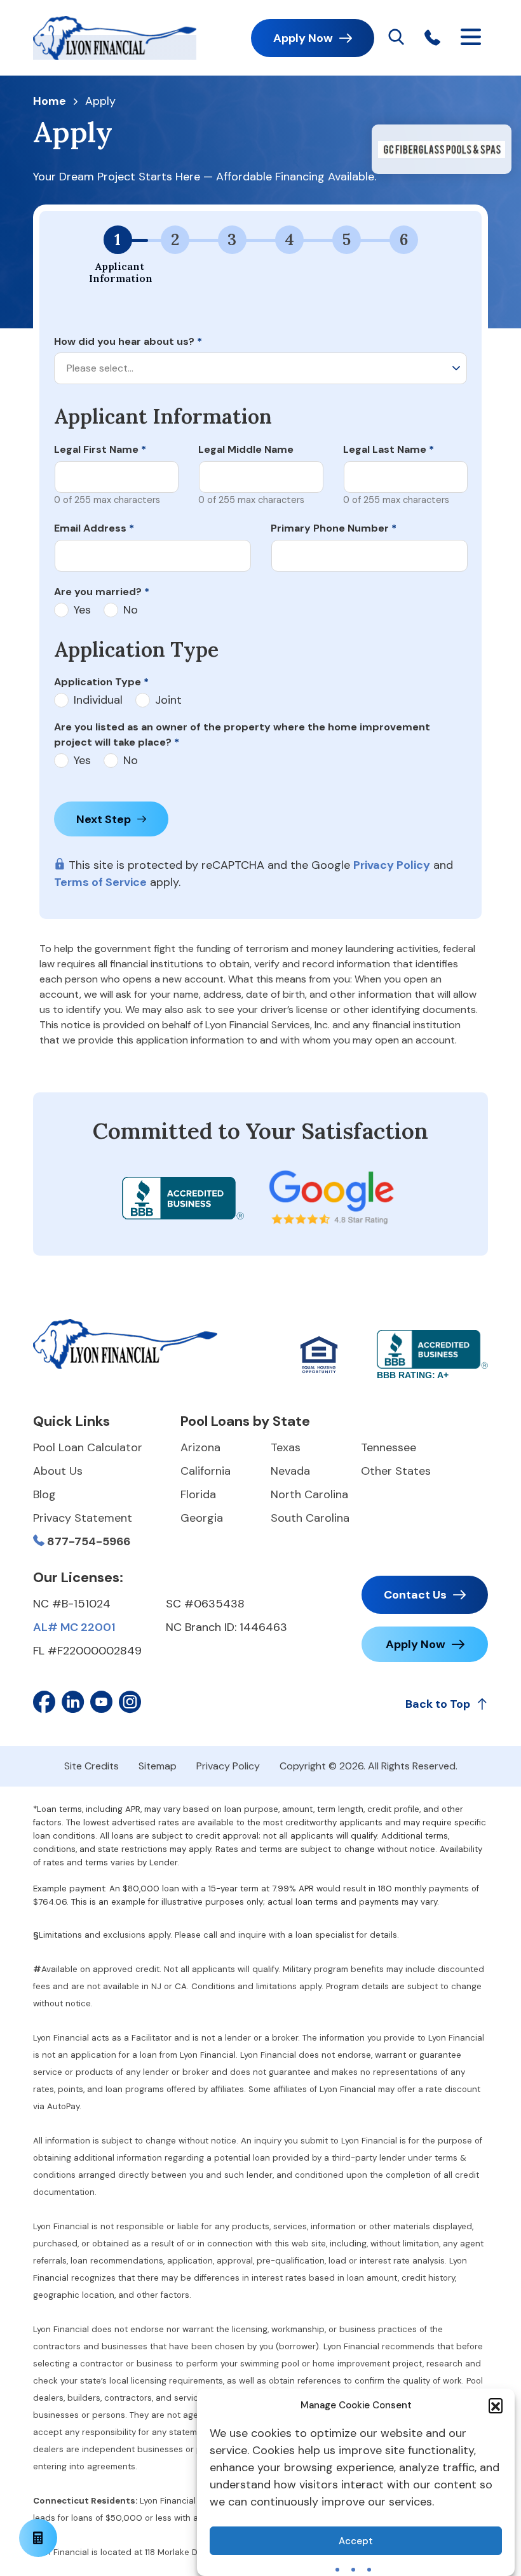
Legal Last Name (389, 449)
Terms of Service (100, 882)
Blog (44, 1494)
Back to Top (438, 1704)
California (206, 1471)
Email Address (94, 528)
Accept (356, 2541)
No (131, 610)
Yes (82, 610)
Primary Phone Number (334, 528)
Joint (168, 700)
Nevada (290, 1471)
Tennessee (389, 1447)
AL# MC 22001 (74, 1627)
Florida (198, 1494)
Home (50, 102)
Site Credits (91, 1766)
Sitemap (158, 1766)
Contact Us (415, 1595)
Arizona (200, 1447)
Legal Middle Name (246, 449)
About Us (58, 1471)
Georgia (202, 1518)
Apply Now (303, 38)
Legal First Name (100, 449)
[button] (496, 2405)
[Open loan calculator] (38, 2538)
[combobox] (260, 368)
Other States (396, 1471)
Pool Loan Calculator (88, 1447)
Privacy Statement (83, 1518)
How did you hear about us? (128, 341)
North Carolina (309, 1494)
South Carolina (310, 1518)
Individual (98, 700)
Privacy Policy (392, 865)
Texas (286, 1447)
